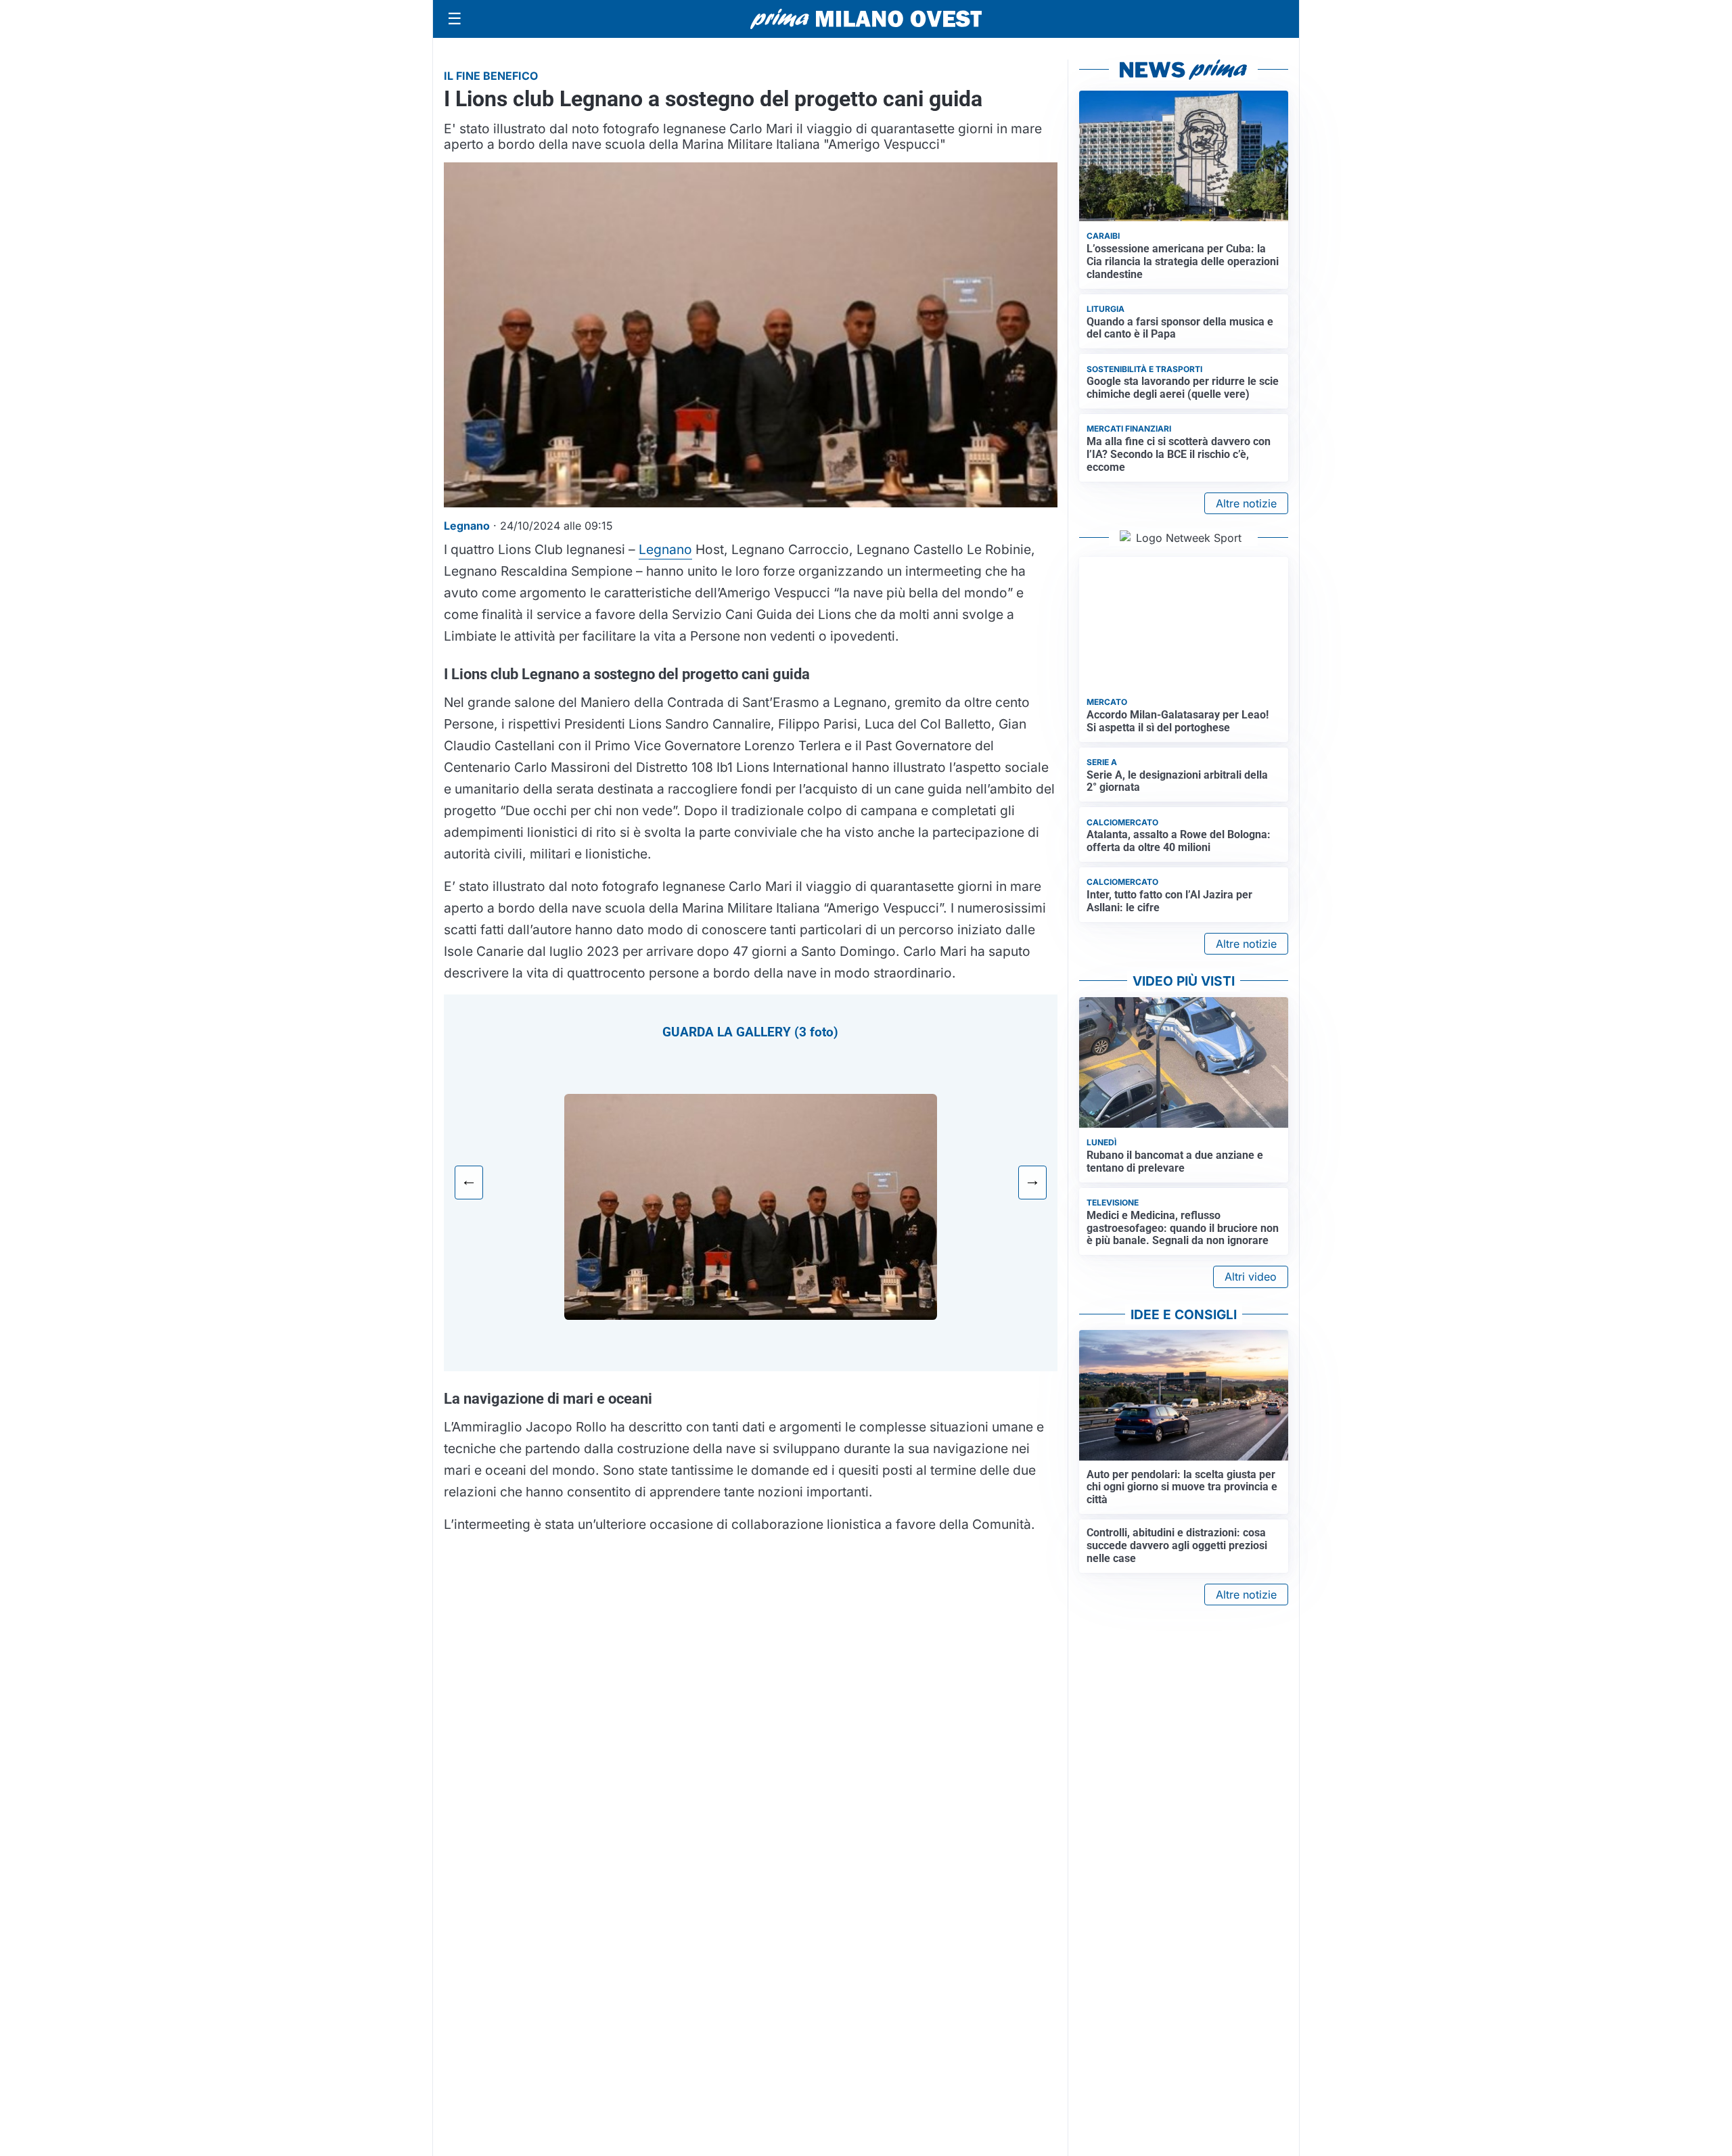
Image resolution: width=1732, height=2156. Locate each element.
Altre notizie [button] (1246, 503)
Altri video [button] (1251, 1277)
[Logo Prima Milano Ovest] (866, 19)
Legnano (665, 549)
